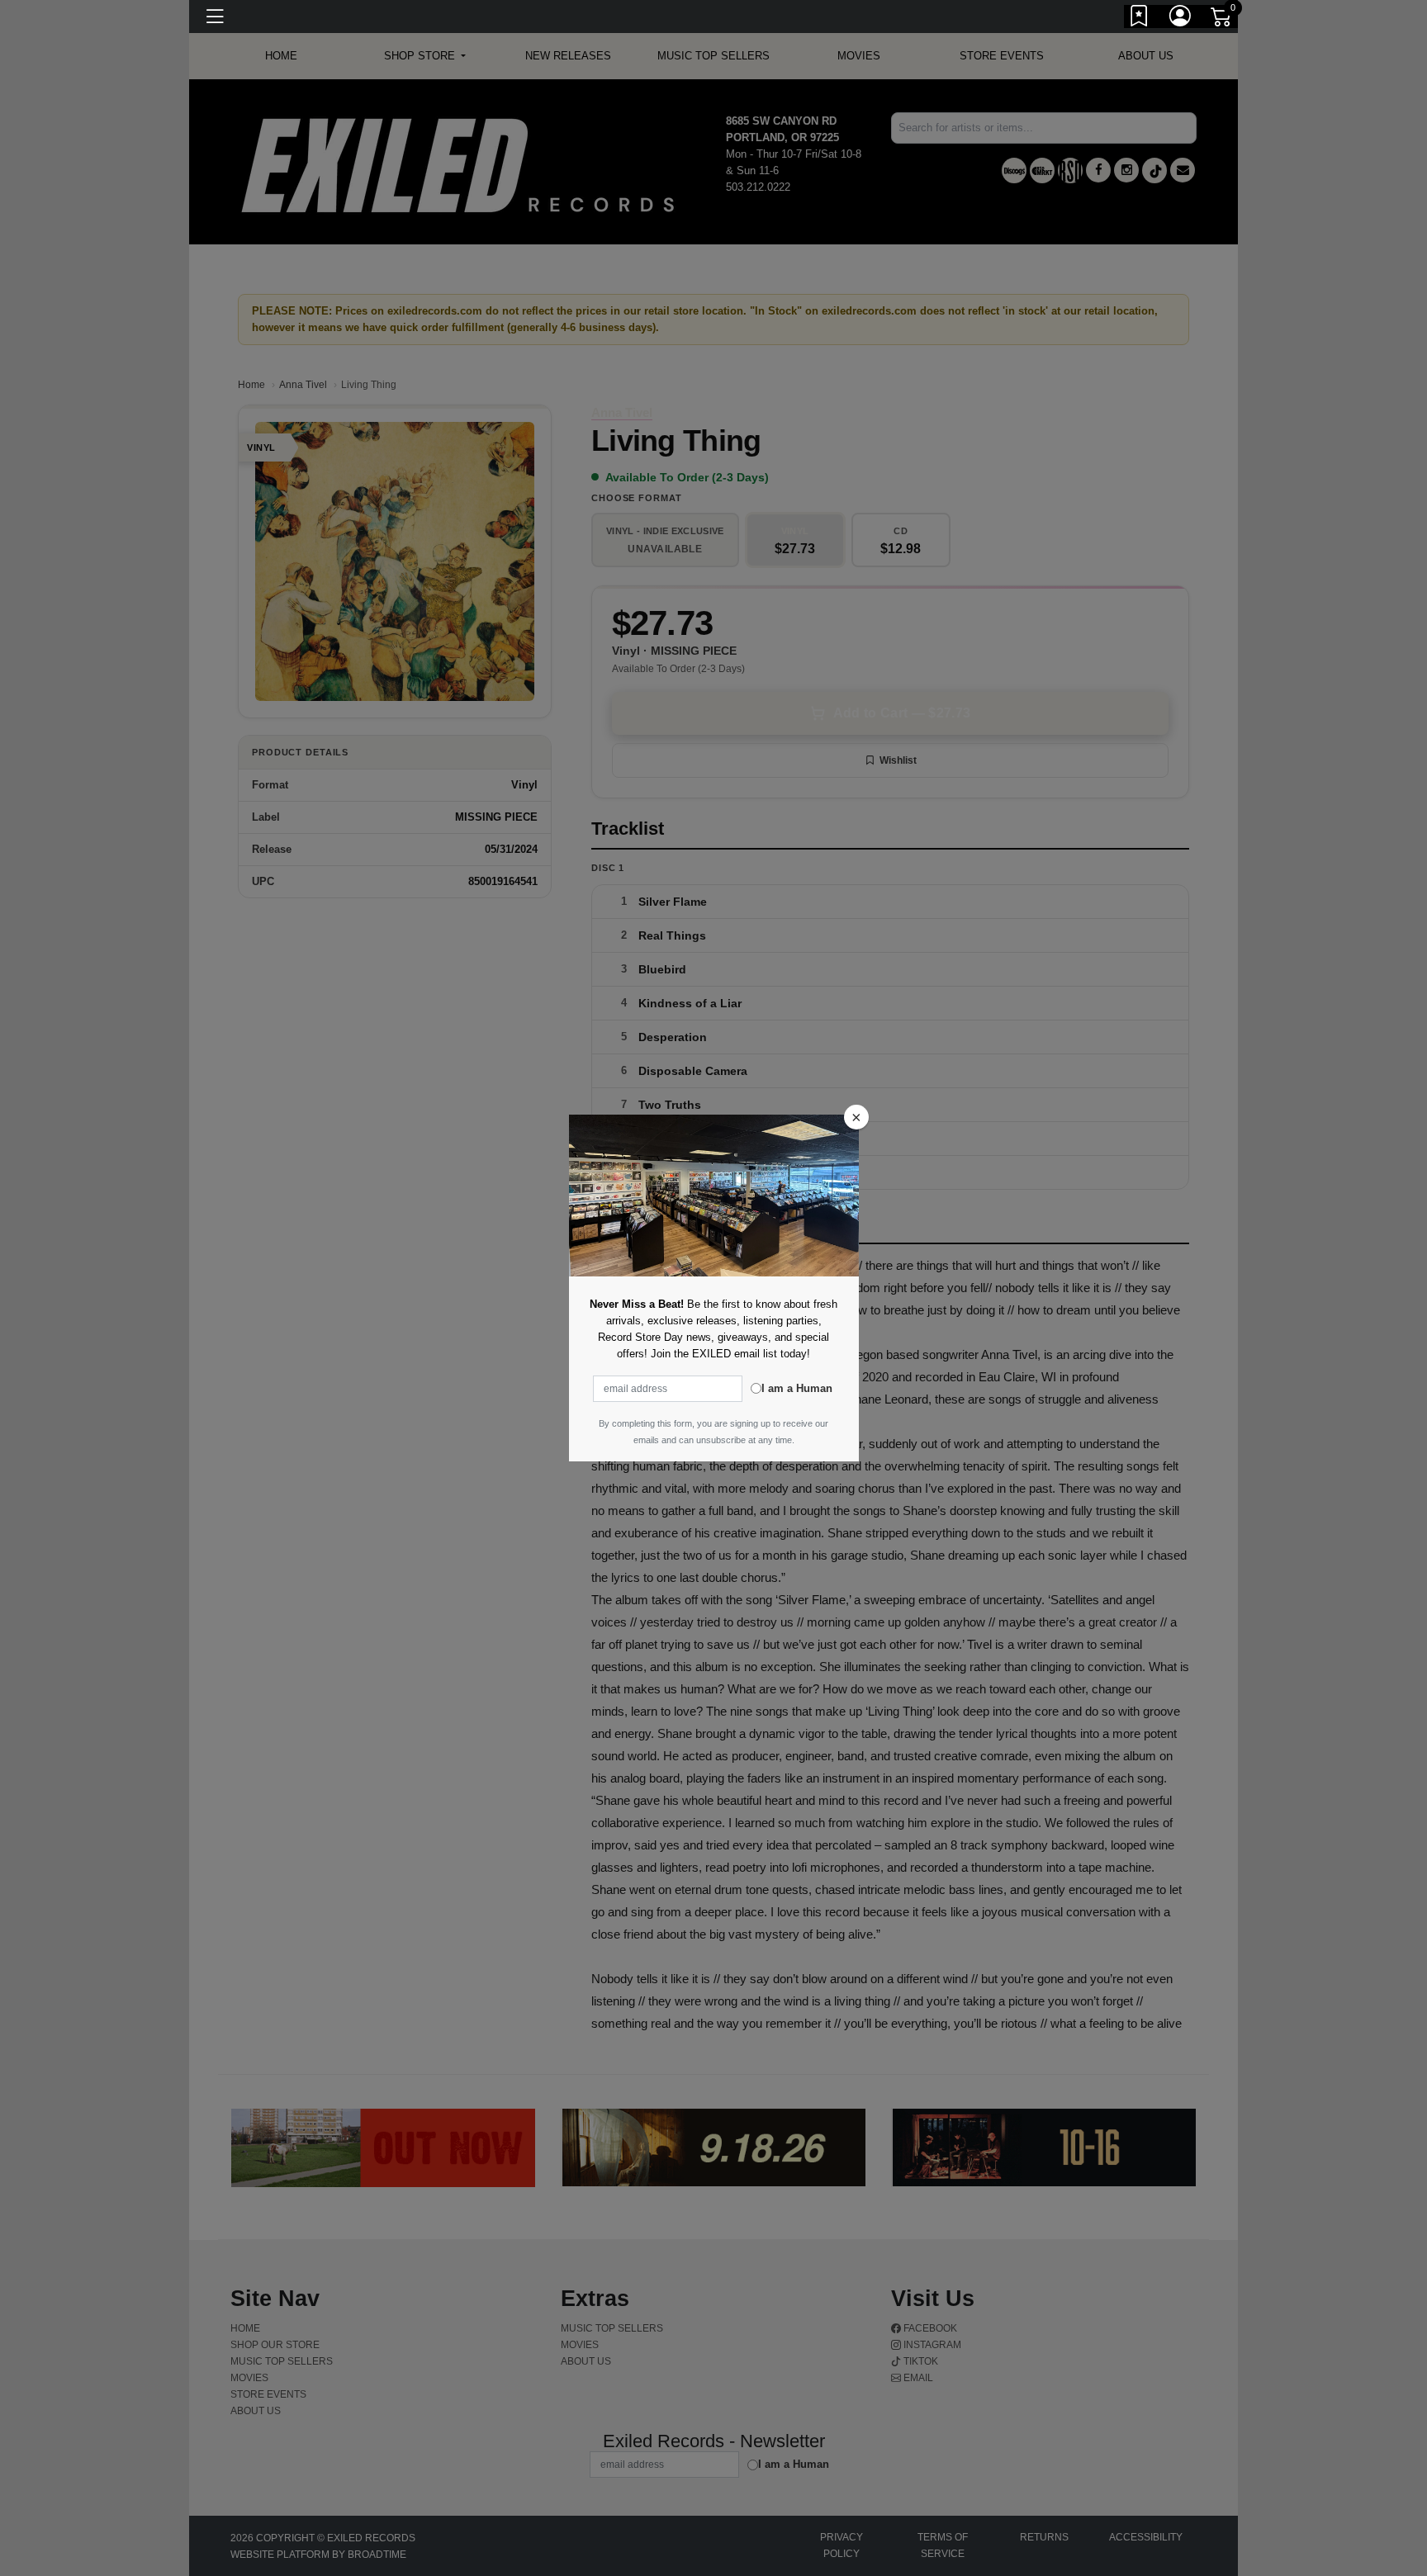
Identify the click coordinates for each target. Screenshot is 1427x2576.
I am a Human (797, 1388)
